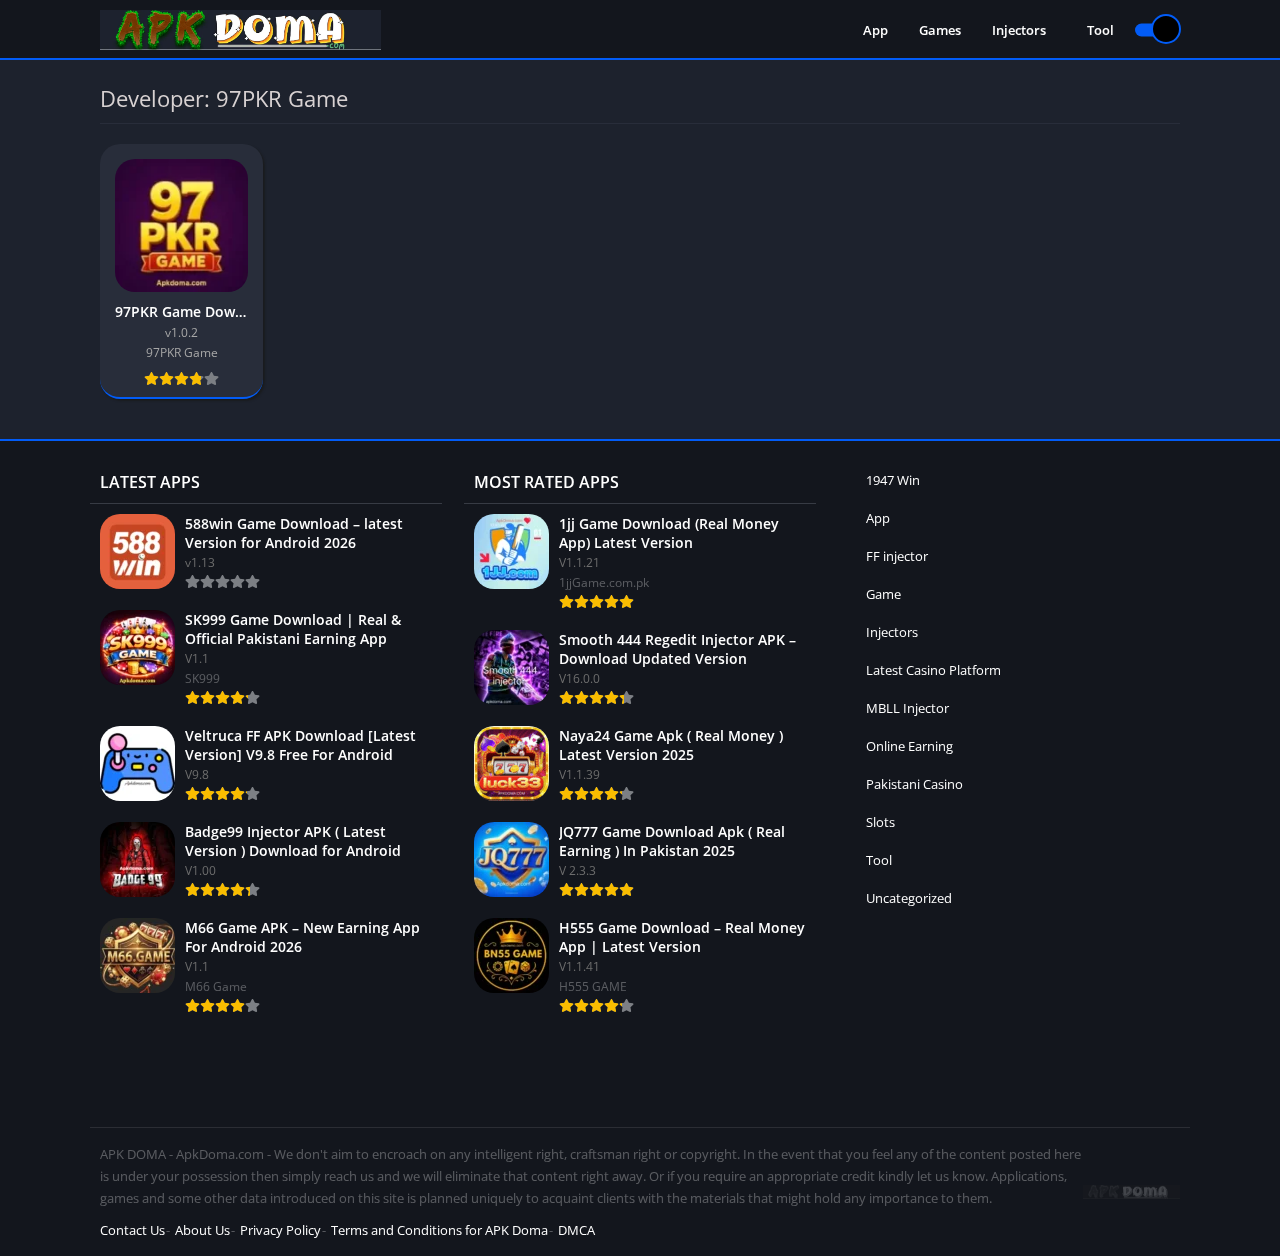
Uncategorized (909, 898)
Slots (880, 822)
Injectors (1019, 30)
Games (940, 30)
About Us (202, 1230)
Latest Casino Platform (933, 670)
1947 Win (893, 480)
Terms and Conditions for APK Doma (439, 1230)
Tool (1100, 30)
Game (883, 594)
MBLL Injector (907, 708)
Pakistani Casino (914, 784)
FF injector (897, 556)
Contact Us (132, 1230)
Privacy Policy (280, 1230)
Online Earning (909, 746)
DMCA (576, 1230)
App (875, 30)
